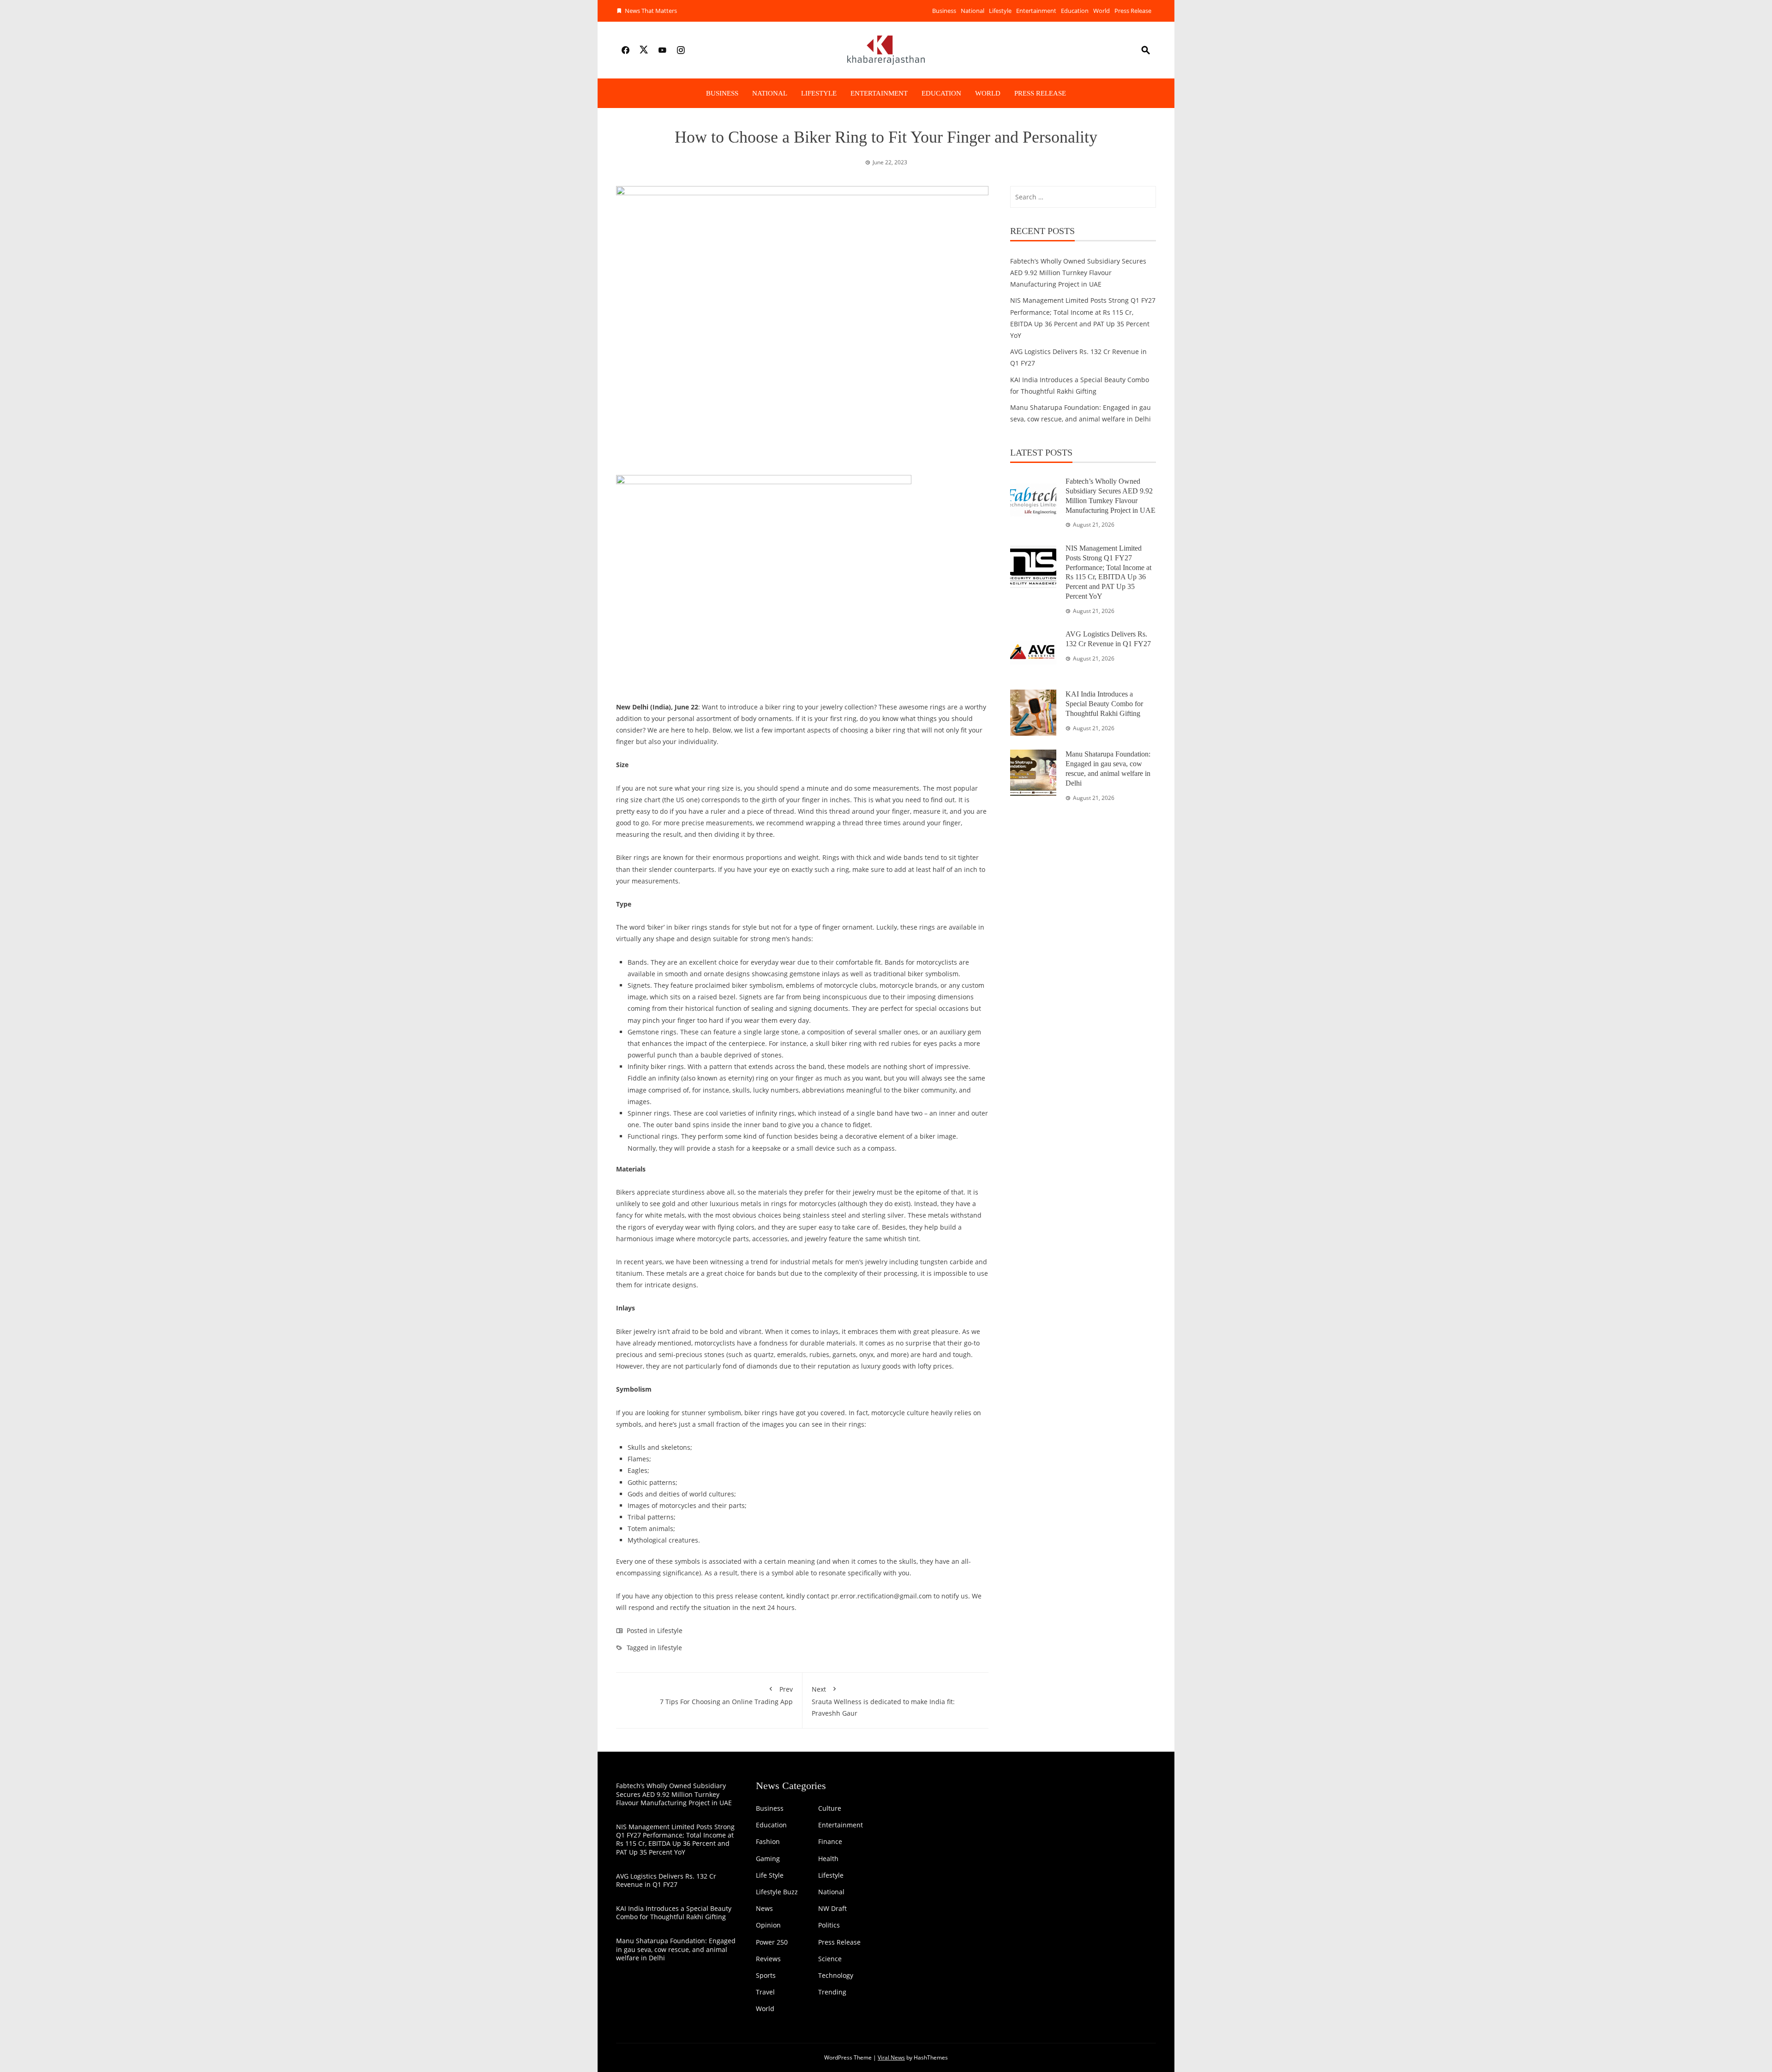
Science (830, 1959)
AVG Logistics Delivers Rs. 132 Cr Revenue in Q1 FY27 (666, 1880)
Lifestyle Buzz (777, 1892)
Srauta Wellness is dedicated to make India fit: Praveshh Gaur (883, 1701)
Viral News (891, 2057)
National (973, 11)
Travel (765, 1992)
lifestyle (670, 1648)
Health (828, 1859)
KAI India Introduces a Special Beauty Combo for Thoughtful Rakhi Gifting (1104, 704)
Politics (829, 1925)
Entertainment (1036, 11)
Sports (766, 1976)
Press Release (1133, 11)
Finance (830, 1842)
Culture (830, 1808)
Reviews (768, 1959)
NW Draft (832, 1909)
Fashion (768, 1842)
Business (944, 11)
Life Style (770, 1875)
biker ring (847, 1043)
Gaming (768, 1859)
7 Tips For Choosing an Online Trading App (726, 1695)
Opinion (768, 1925)
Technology (836, 1976)
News (764, 1909)
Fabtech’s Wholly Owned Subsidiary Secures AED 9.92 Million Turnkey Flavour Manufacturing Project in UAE (1078, 273)
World (1102, 11)
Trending (832, 1992)
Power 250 (772, 1942)
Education (1075, 11)
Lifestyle (1000, 11)
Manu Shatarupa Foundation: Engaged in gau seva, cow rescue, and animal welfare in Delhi (676, 1949)
